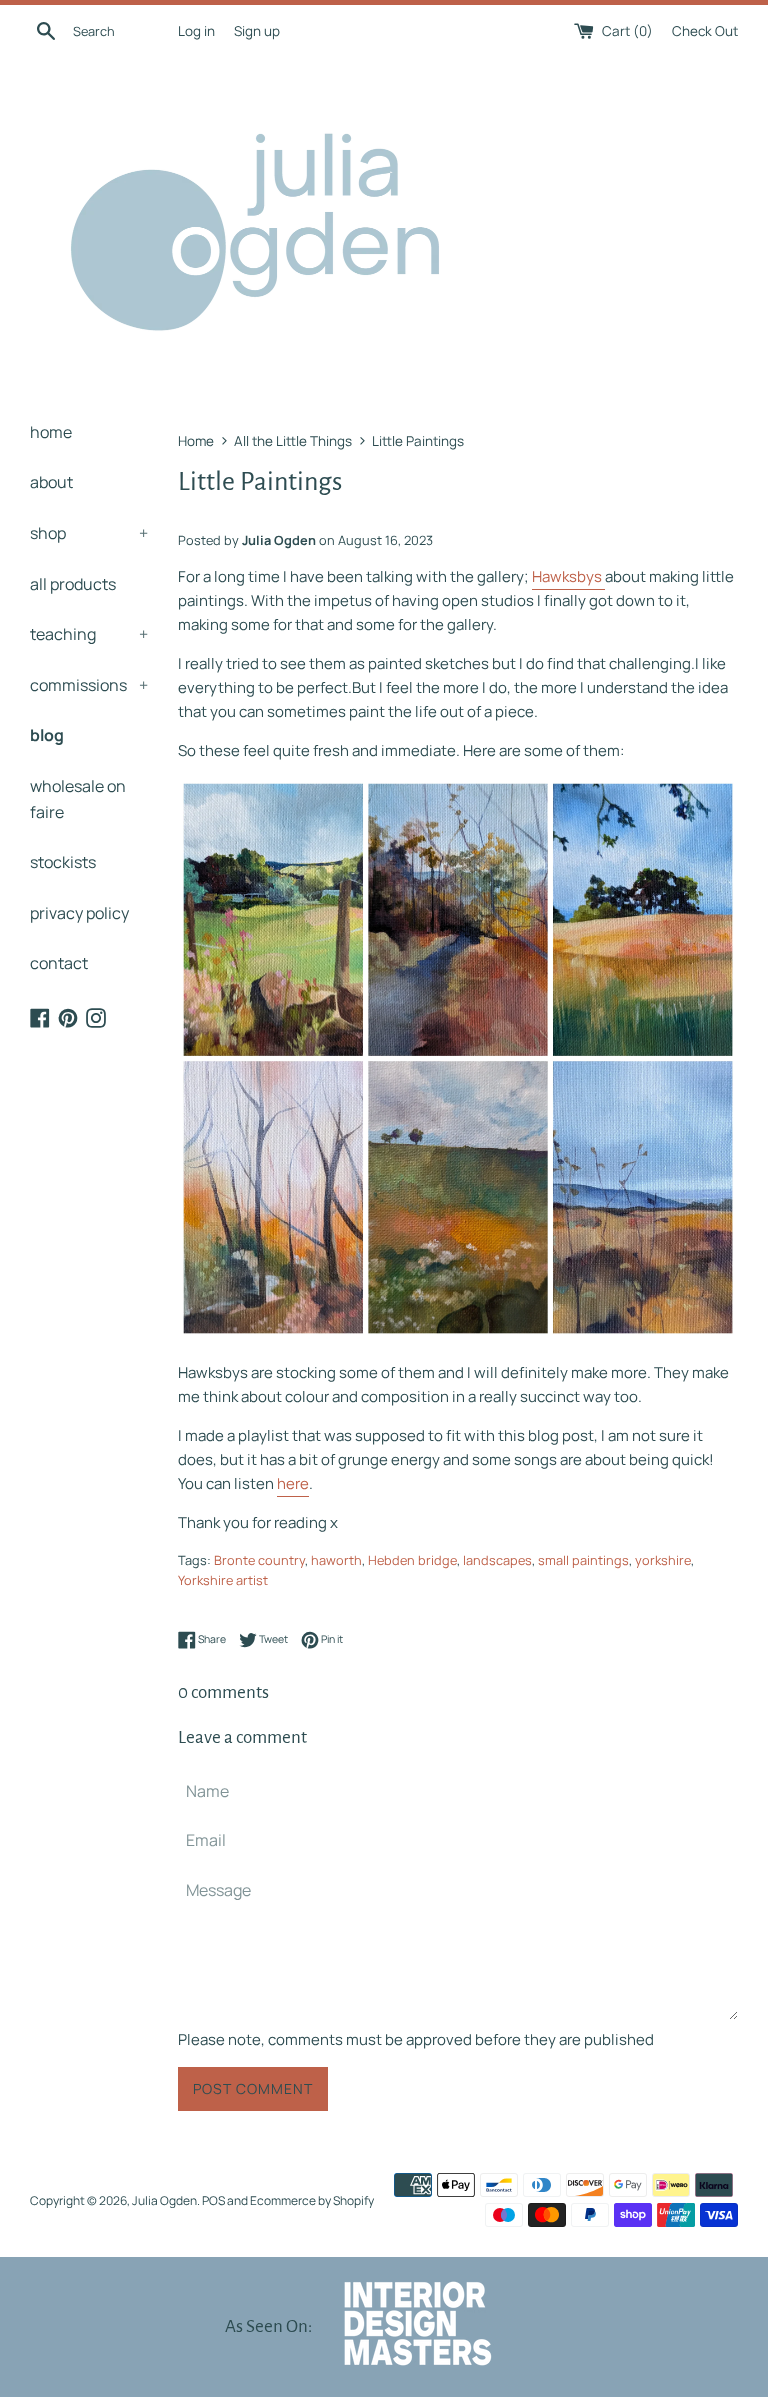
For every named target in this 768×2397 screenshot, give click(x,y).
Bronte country (259, 1560)
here (293, 1483)
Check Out (705, 31)
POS (213, 2200)
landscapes (497, 1560)
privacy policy (79, 913)
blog (47, 735)
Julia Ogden (164, 2200)
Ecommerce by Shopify (312, 2200)
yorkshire (663, 1560)
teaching (89, 634)
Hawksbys (568, 576)
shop (89, 533)
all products (73, 584)
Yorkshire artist (223, 1580)
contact (59, 963)
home (51, 432)
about (51, 482)
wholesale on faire (78, 799)
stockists (63, 862)
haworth (336, 1560)
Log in (196, 31)
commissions (89, 685)
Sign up (257, 31)
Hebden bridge (412, 1560)
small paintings (583, 1560)
